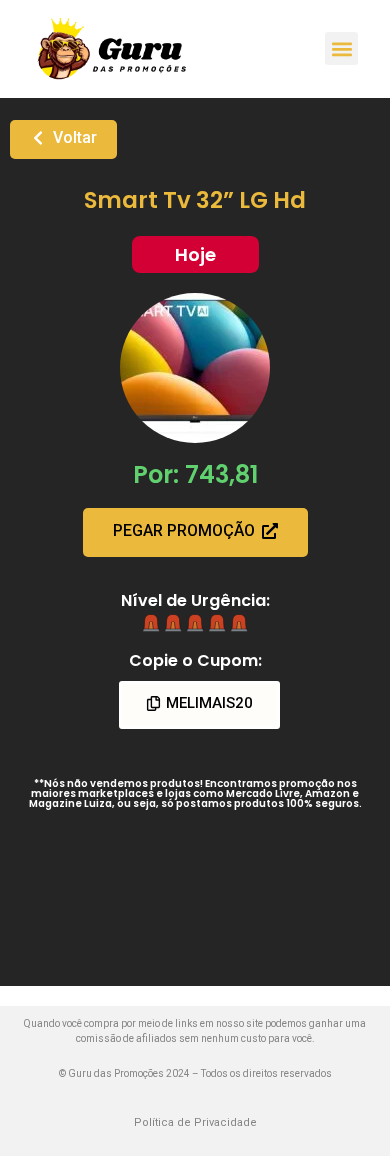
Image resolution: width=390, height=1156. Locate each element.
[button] (341, 48)
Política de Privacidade (195, 1122)
